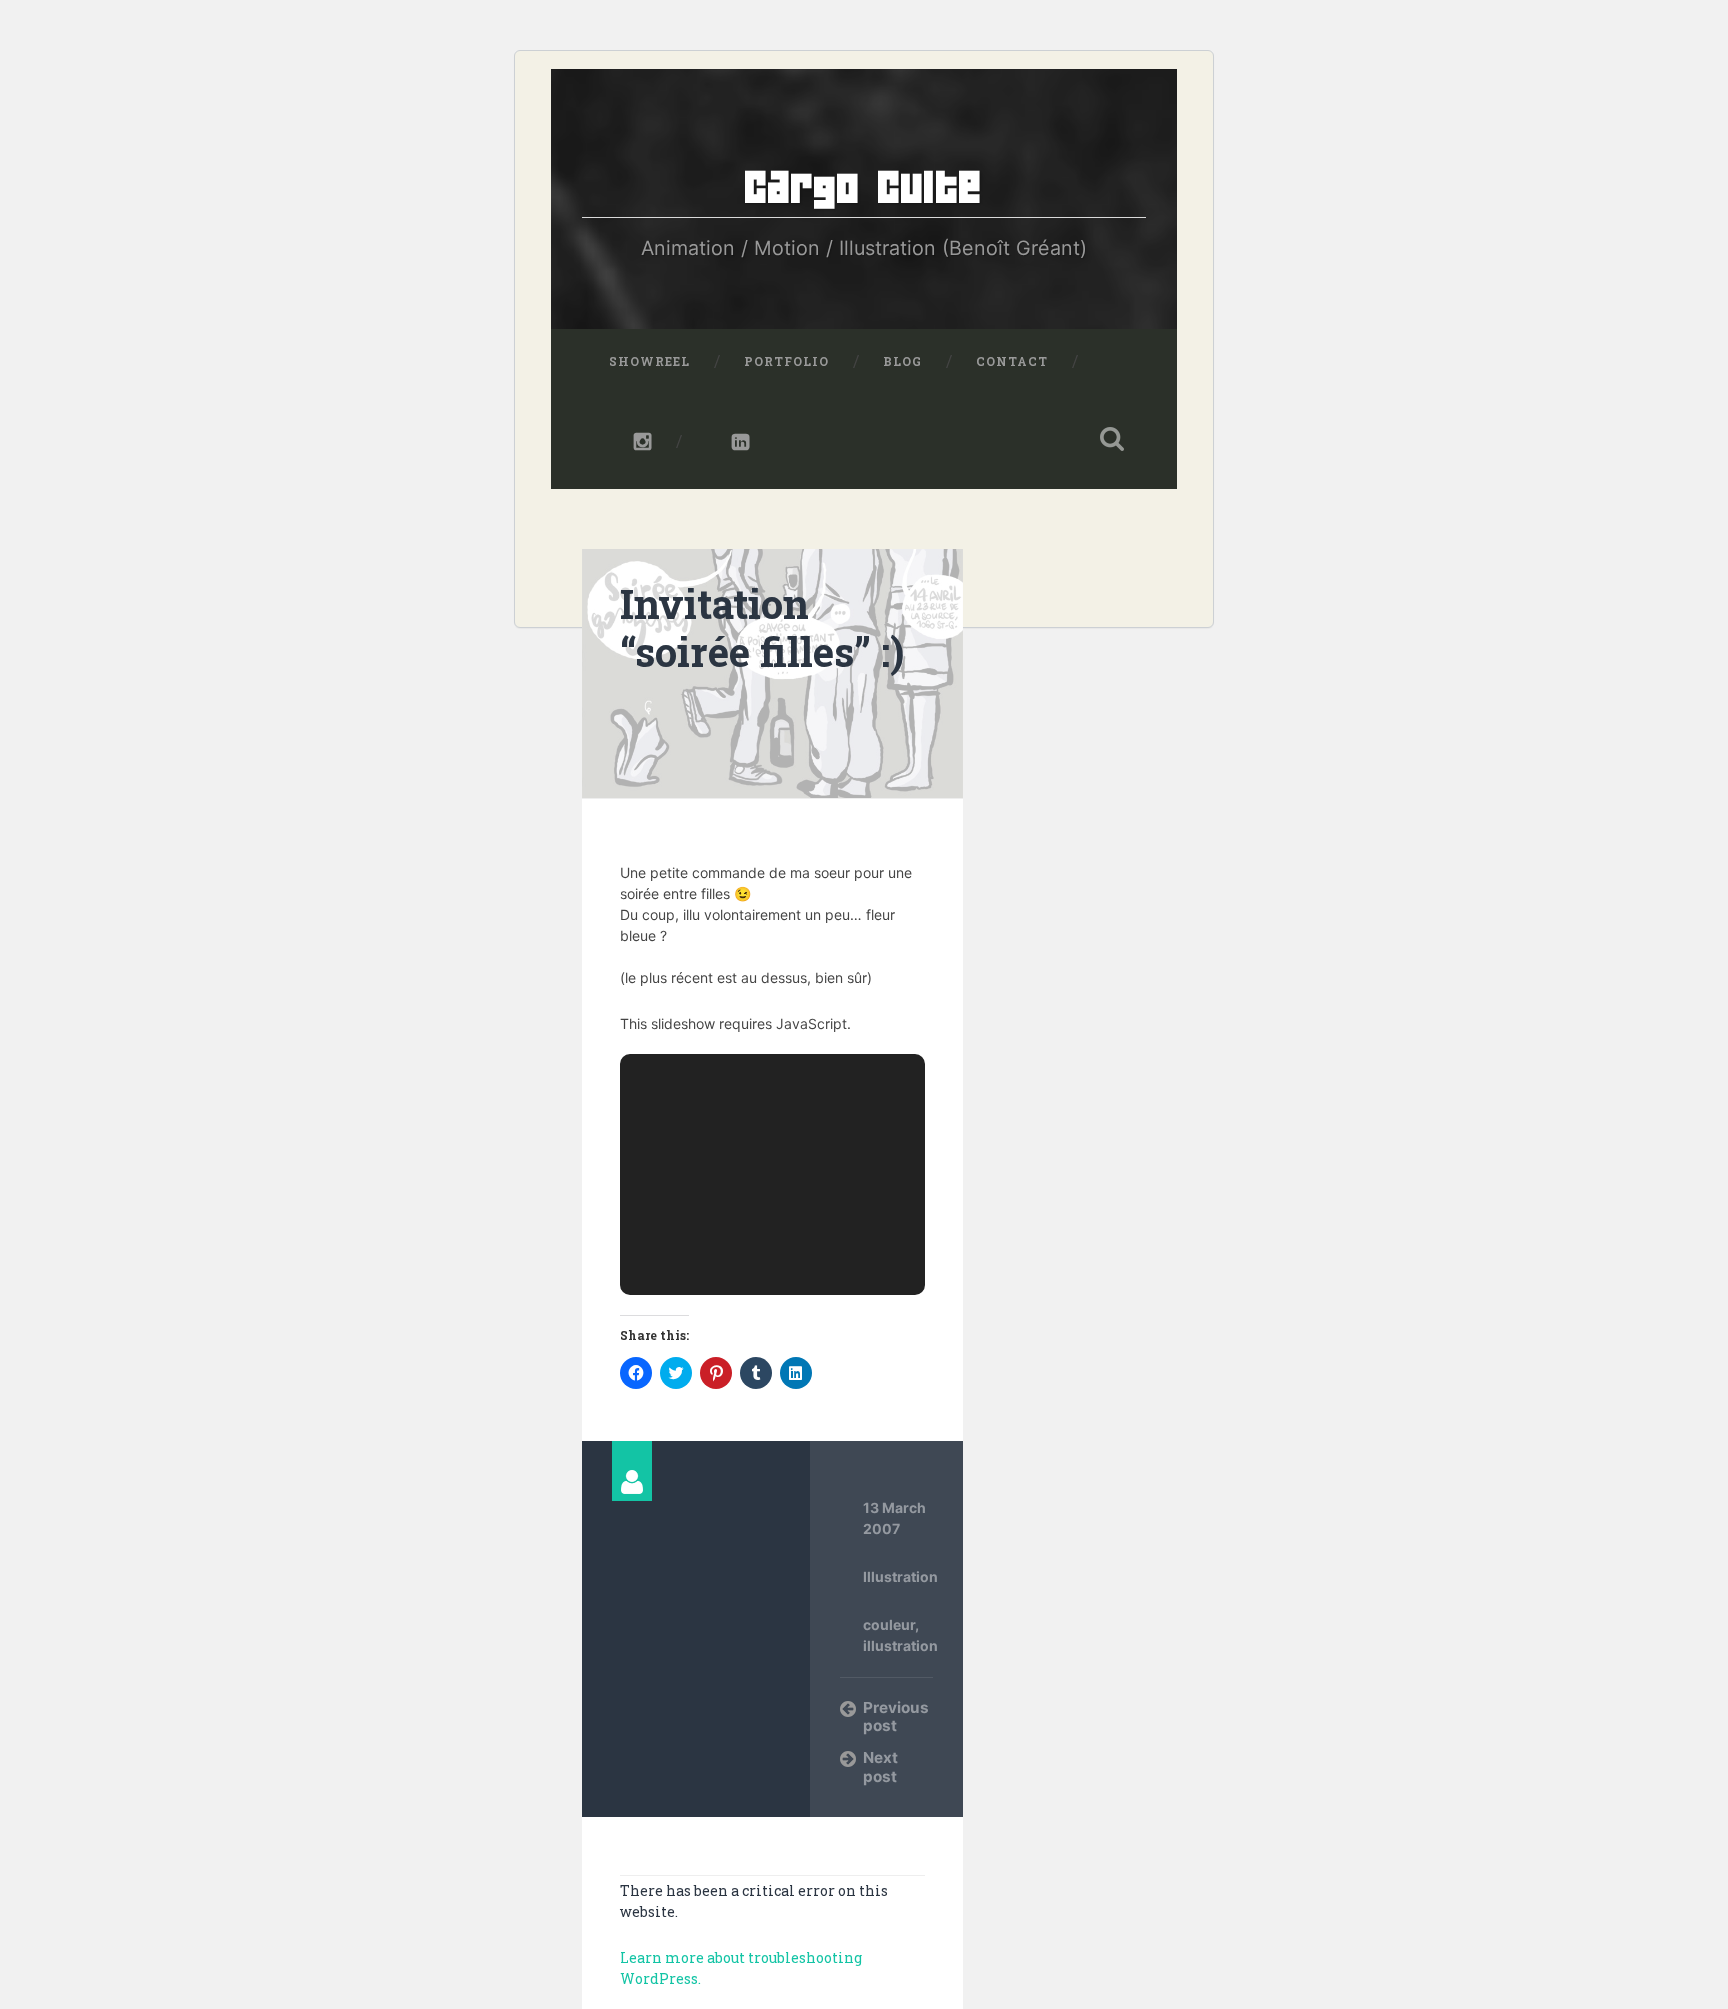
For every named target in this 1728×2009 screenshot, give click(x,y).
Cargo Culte (863, 188)
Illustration (900, 1576)
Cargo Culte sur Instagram (630, 442)
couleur (889, 1624)
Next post (880, 1766)
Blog (902, 361)
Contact (1012, 361)
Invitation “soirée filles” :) (762, 628)
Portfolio (786, 361)
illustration (900, 1645)
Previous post (896, 1716)
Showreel (649, 361)
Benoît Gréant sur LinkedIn (728, 442)
